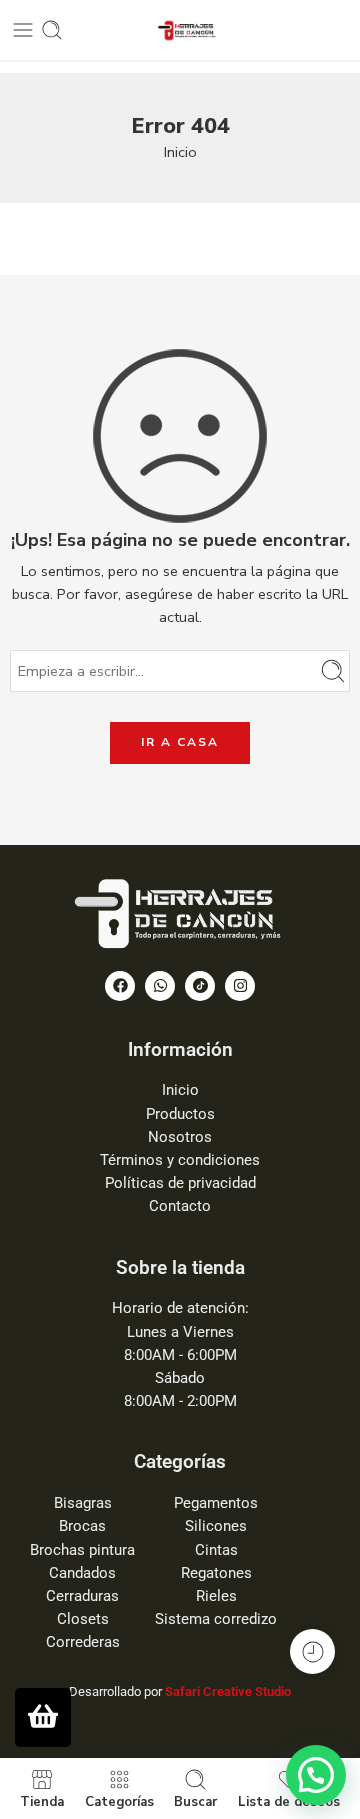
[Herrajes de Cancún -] (180, 30)
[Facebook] (120, 986)
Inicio (180, 152)
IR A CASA (180, 742)
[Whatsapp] (160, 986)
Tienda (42, 1801)
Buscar (195, 1801)
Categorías (119, 1801)
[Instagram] (240, 986)
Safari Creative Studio (228, 1691)
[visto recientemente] (312, 1651)
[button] (316, 1775)
